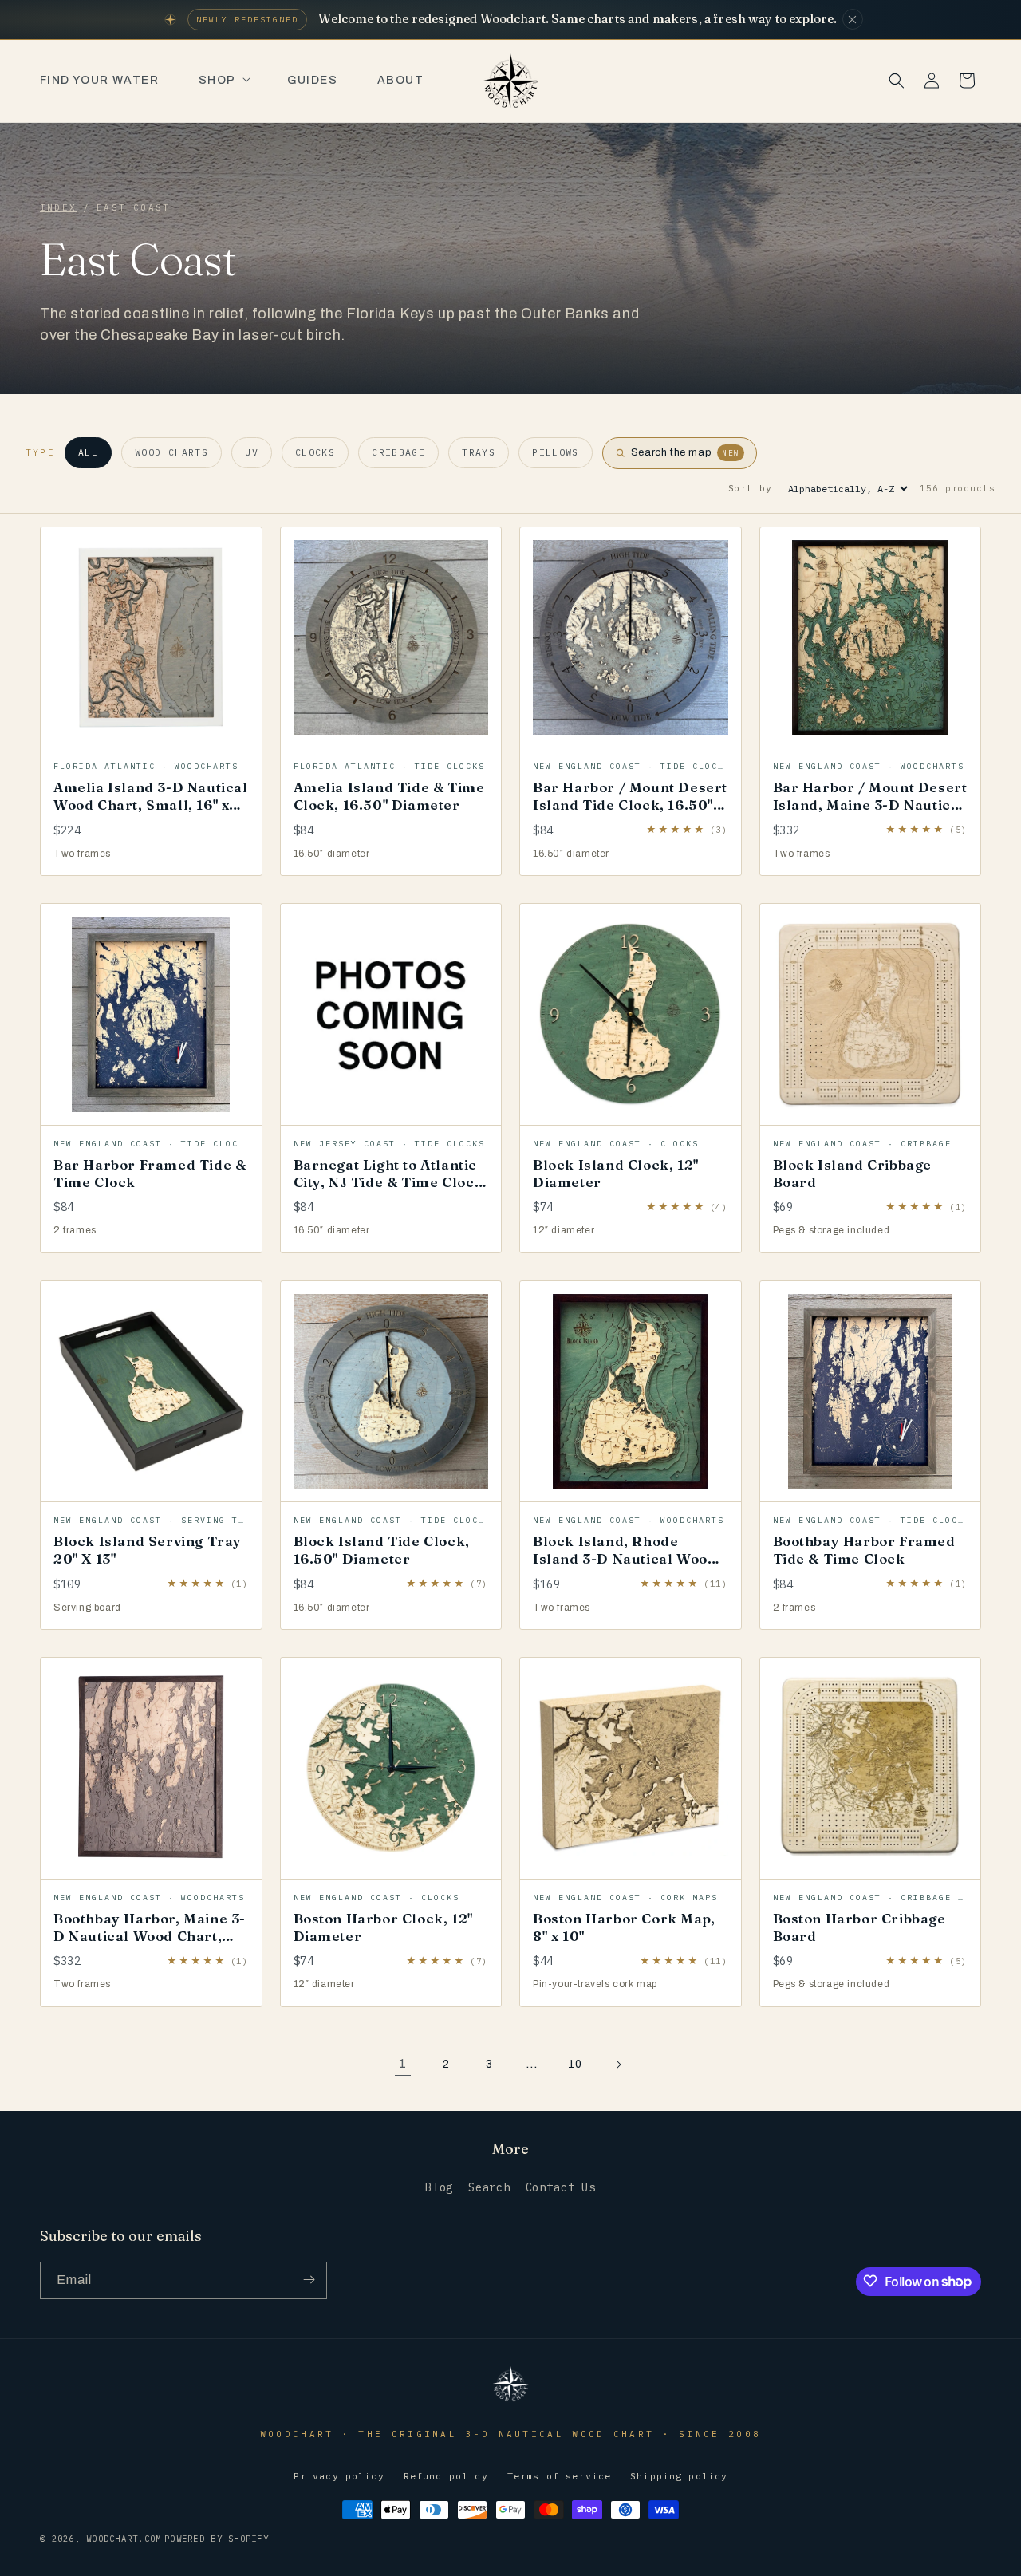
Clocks (315, 452)
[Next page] (618, 2065)
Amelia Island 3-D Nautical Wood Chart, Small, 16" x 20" (151, 805)
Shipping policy (679, 2477)
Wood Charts (171, 452)
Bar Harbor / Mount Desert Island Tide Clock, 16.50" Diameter (630, 805)
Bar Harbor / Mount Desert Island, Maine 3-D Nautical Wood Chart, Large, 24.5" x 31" (870, 813)
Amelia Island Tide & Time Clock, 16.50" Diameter (389, 796)
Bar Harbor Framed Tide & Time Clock (150, 1173)
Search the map (685, 452)
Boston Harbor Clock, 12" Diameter (383, 1927)
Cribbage (398, 452)
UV (252, 452)
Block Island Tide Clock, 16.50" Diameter (382, 1550)
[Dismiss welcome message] (853, 19)
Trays (479, 452)
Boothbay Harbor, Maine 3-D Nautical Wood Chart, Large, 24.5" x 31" (150, 1936)
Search (489, 2188)
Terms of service (559, 2477)
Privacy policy (339, 2477)
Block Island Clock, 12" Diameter (616, 1173)
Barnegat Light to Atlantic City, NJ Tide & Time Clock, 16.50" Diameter (391, 1182)
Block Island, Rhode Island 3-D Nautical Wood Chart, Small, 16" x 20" (625, 1558)
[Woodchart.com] (510, 2400)
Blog (439, 2188)
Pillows (556, 452)
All (88, 452)
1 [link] (403, 2063)
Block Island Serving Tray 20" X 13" (148, 1550)
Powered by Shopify (217, 2539)
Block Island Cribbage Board (853, 1173)
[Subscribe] (309, 2280)
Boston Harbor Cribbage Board (859, 1927)
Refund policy (446, 2477)
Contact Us (561, 2188)
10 (575, 2064)
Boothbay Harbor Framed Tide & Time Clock (864, 1550)
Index (58, 207)
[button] (223, 81)
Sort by (750, 488)
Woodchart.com (124, 2539)
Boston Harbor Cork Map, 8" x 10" (624, 1927)
